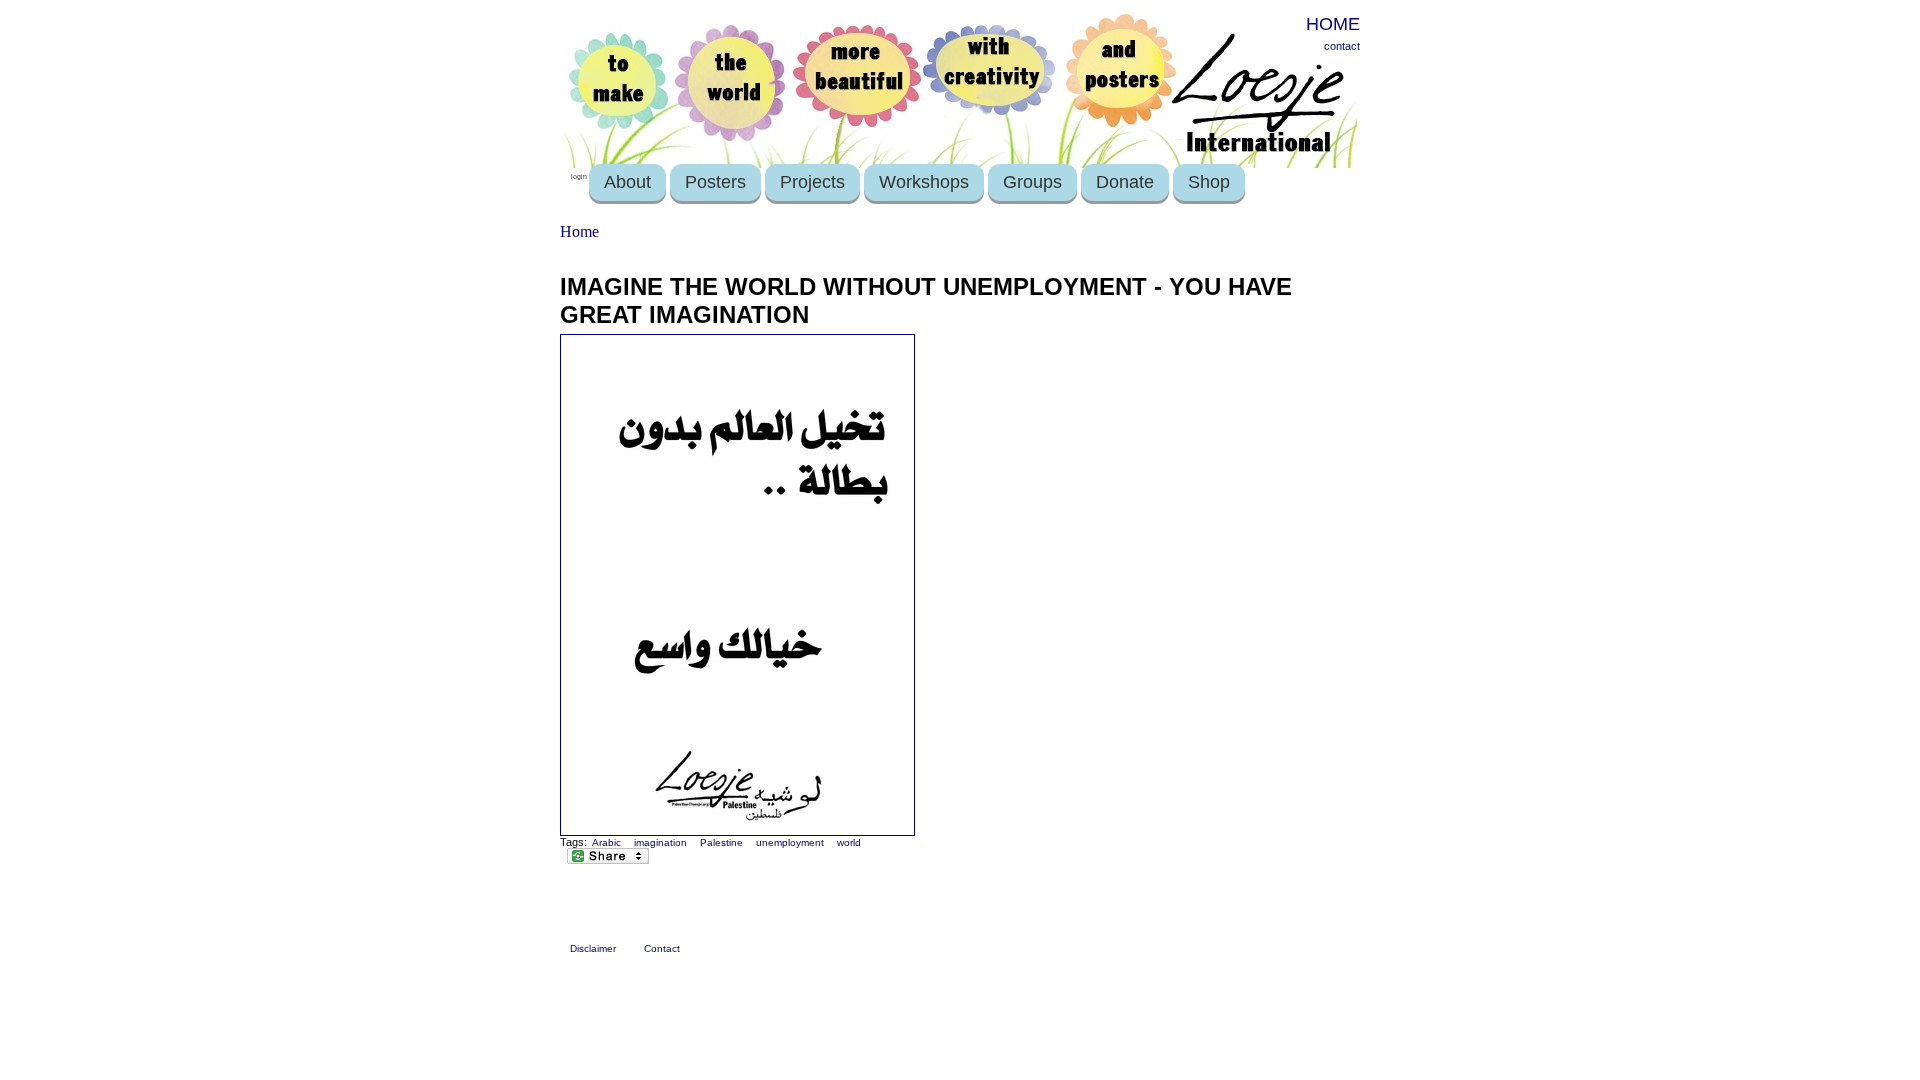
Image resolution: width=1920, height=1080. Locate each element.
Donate (1125, 182)
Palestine (721, 842)
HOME (1333, 24)
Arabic (606, 842)
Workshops (924, 182)
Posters (715, 182)
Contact (662, 948)
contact (1342, 46)
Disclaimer (593, 948)
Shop (1209, 182)
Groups (1032, 182)
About (627, 182)
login (579, 176)
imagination (660, 842)
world (849, 842)
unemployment (790, 842)
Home (579, 231)
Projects (812, 182)
